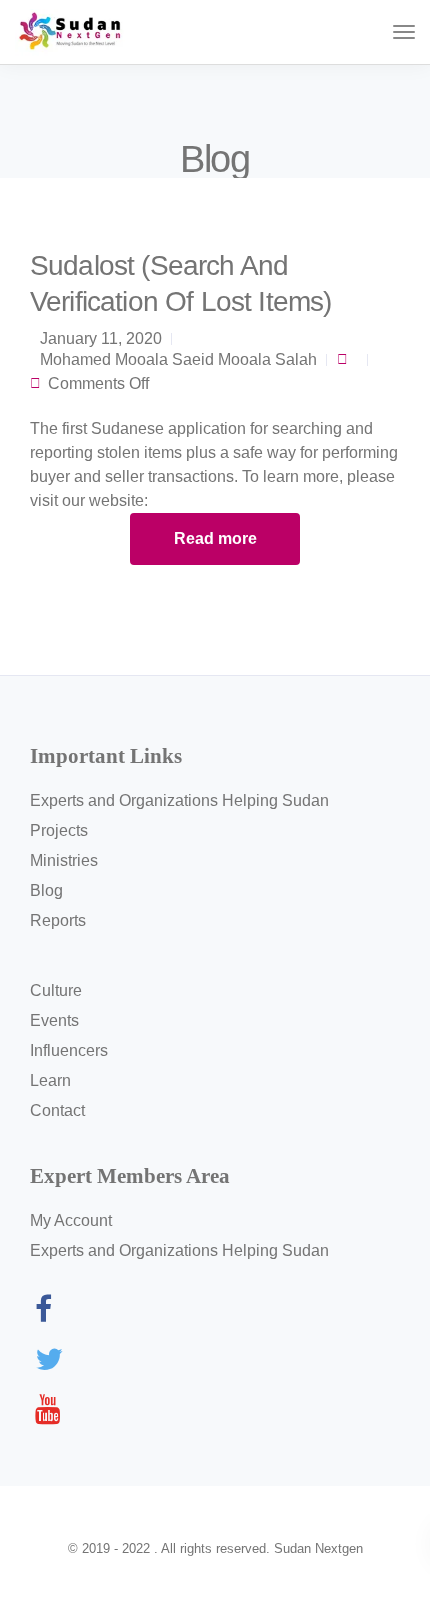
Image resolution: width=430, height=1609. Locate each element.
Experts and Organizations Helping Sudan (179, 800)
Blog (46, 890)
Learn (50, 1080)
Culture (56, 990)
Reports (58, 920)
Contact (57, 1110)
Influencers (69, 1050)
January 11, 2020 (101, 338)
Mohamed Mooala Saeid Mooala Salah (178, 359)
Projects (59, 830)
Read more (215, 538)
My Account (71, 1220)
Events (54, 1020)
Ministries (64, 860)
